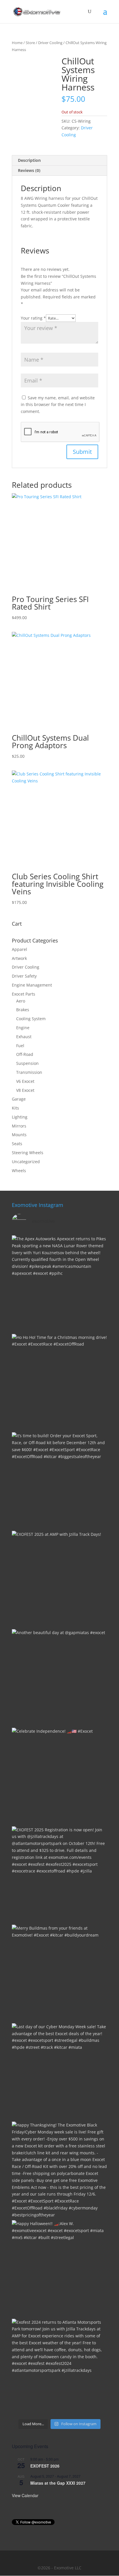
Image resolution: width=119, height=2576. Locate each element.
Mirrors (19, 1126)
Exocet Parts (24, 994)
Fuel (20, 1046)
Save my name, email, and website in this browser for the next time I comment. (58, 405)
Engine (23, 1028)
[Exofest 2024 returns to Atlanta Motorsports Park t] (59, 2367)
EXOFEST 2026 (45, 2466)
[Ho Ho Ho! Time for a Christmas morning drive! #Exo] (59, 1382)
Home (17, 43)
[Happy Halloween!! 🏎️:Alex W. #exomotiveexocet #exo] (59, 2268)
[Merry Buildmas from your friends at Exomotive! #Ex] (59, 1973)
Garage (19, 1099)
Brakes (23, 1010)
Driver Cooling (50, 43)
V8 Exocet (25, 1090)
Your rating (33, 318)
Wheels (19, 1171)
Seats (17, 1144)
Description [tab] (29, 160)
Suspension (27, 1063)
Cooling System (31, 1019)
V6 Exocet (25, 1081)
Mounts (19, 1135)
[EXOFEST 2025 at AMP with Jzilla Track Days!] (59, 1579)
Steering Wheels (28, 1153)
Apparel (19, 949)
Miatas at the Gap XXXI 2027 (58, 2483)
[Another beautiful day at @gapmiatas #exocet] (59, 1677)
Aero (21, 1001)
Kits (15, 1108)
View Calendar (25, 2495)
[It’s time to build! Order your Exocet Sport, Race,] (59, 1480)
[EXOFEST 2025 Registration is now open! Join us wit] (59, 1874)
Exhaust (24, 1037)
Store (30, 43)
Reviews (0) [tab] (29, 170)
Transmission (29, 1072)
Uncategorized (26, 1162)
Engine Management (32, 985)
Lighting (20, 1117)
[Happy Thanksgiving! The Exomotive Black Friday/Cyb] (59, 2169)
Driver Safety (24, 976)
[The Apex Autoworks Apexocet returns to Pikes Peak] (59, 1283)
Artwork (19, 958)
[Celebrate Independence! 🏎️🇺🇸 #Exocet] (59, 1776)
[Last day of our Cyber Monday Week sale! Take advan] (59, 2071)
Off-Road (25, 1054)
